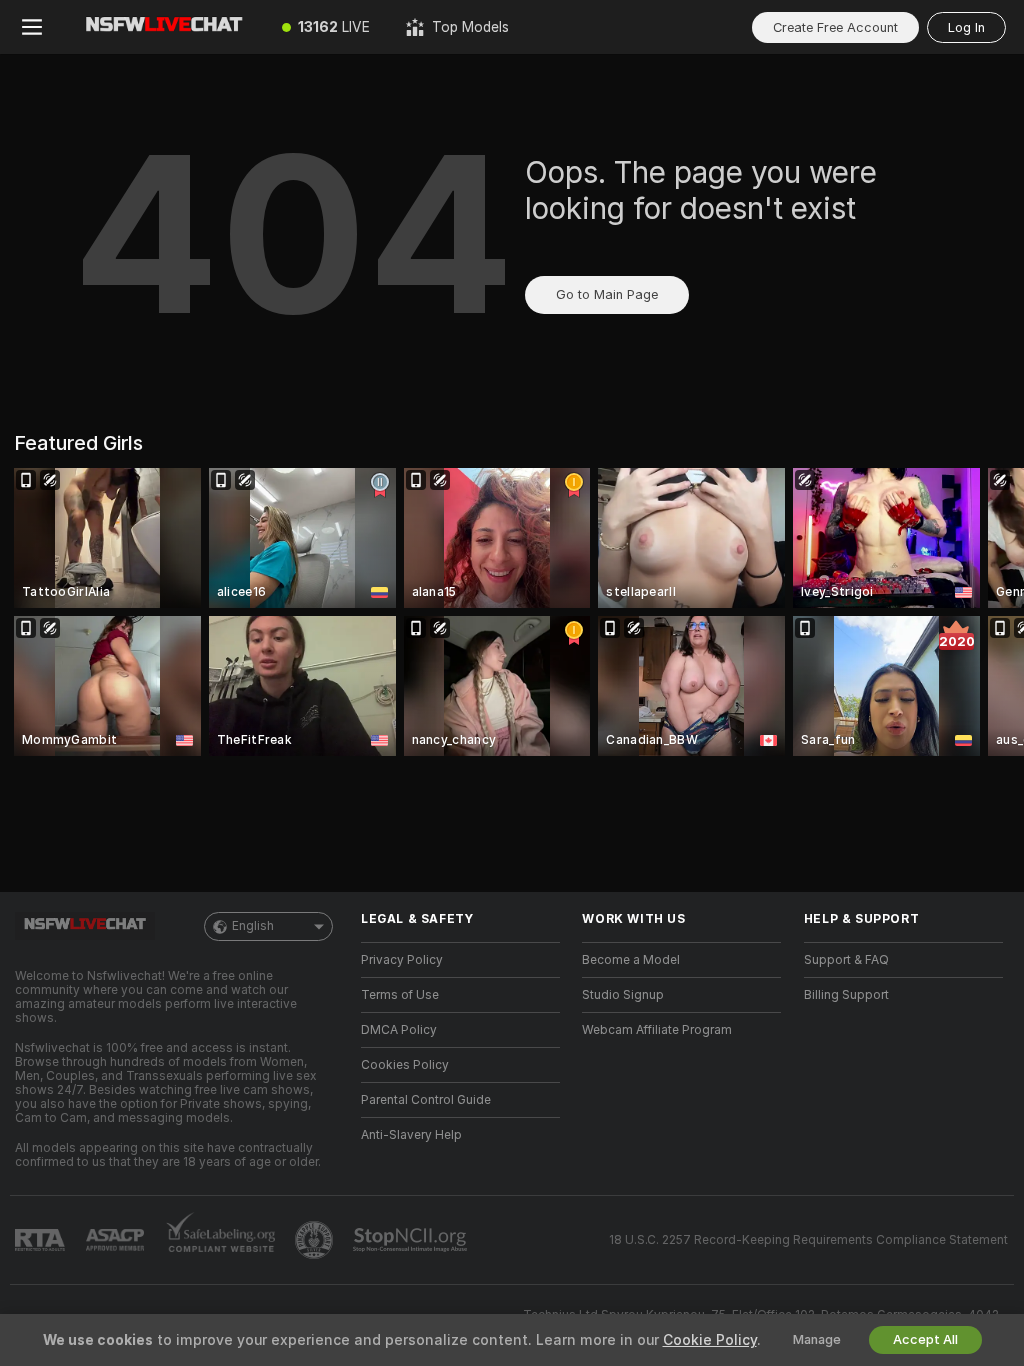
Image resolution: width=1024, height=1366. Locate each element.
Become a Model (631, 960)
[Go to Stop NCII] (412, 1240)
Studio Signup (623, 995)
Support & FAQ (846, 960)
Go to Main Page (607, 294)
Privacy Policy (402, 960)
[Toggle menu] (32, 27)
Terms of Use (400, 995)
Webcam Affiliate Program (657, 1030)
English (253, 926)
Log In (966, 27)
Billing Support (846, 995)
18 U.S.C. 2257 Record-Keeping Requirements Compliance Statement (808, 1240)
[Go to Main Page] (164, 27)
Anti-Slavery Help (411, 1135)
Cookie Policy (710, 1340)
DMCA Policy (399, 1030)
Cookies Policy (405, 1065)
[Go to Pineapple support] (316, 1240)
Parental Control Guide (426, 1100)
